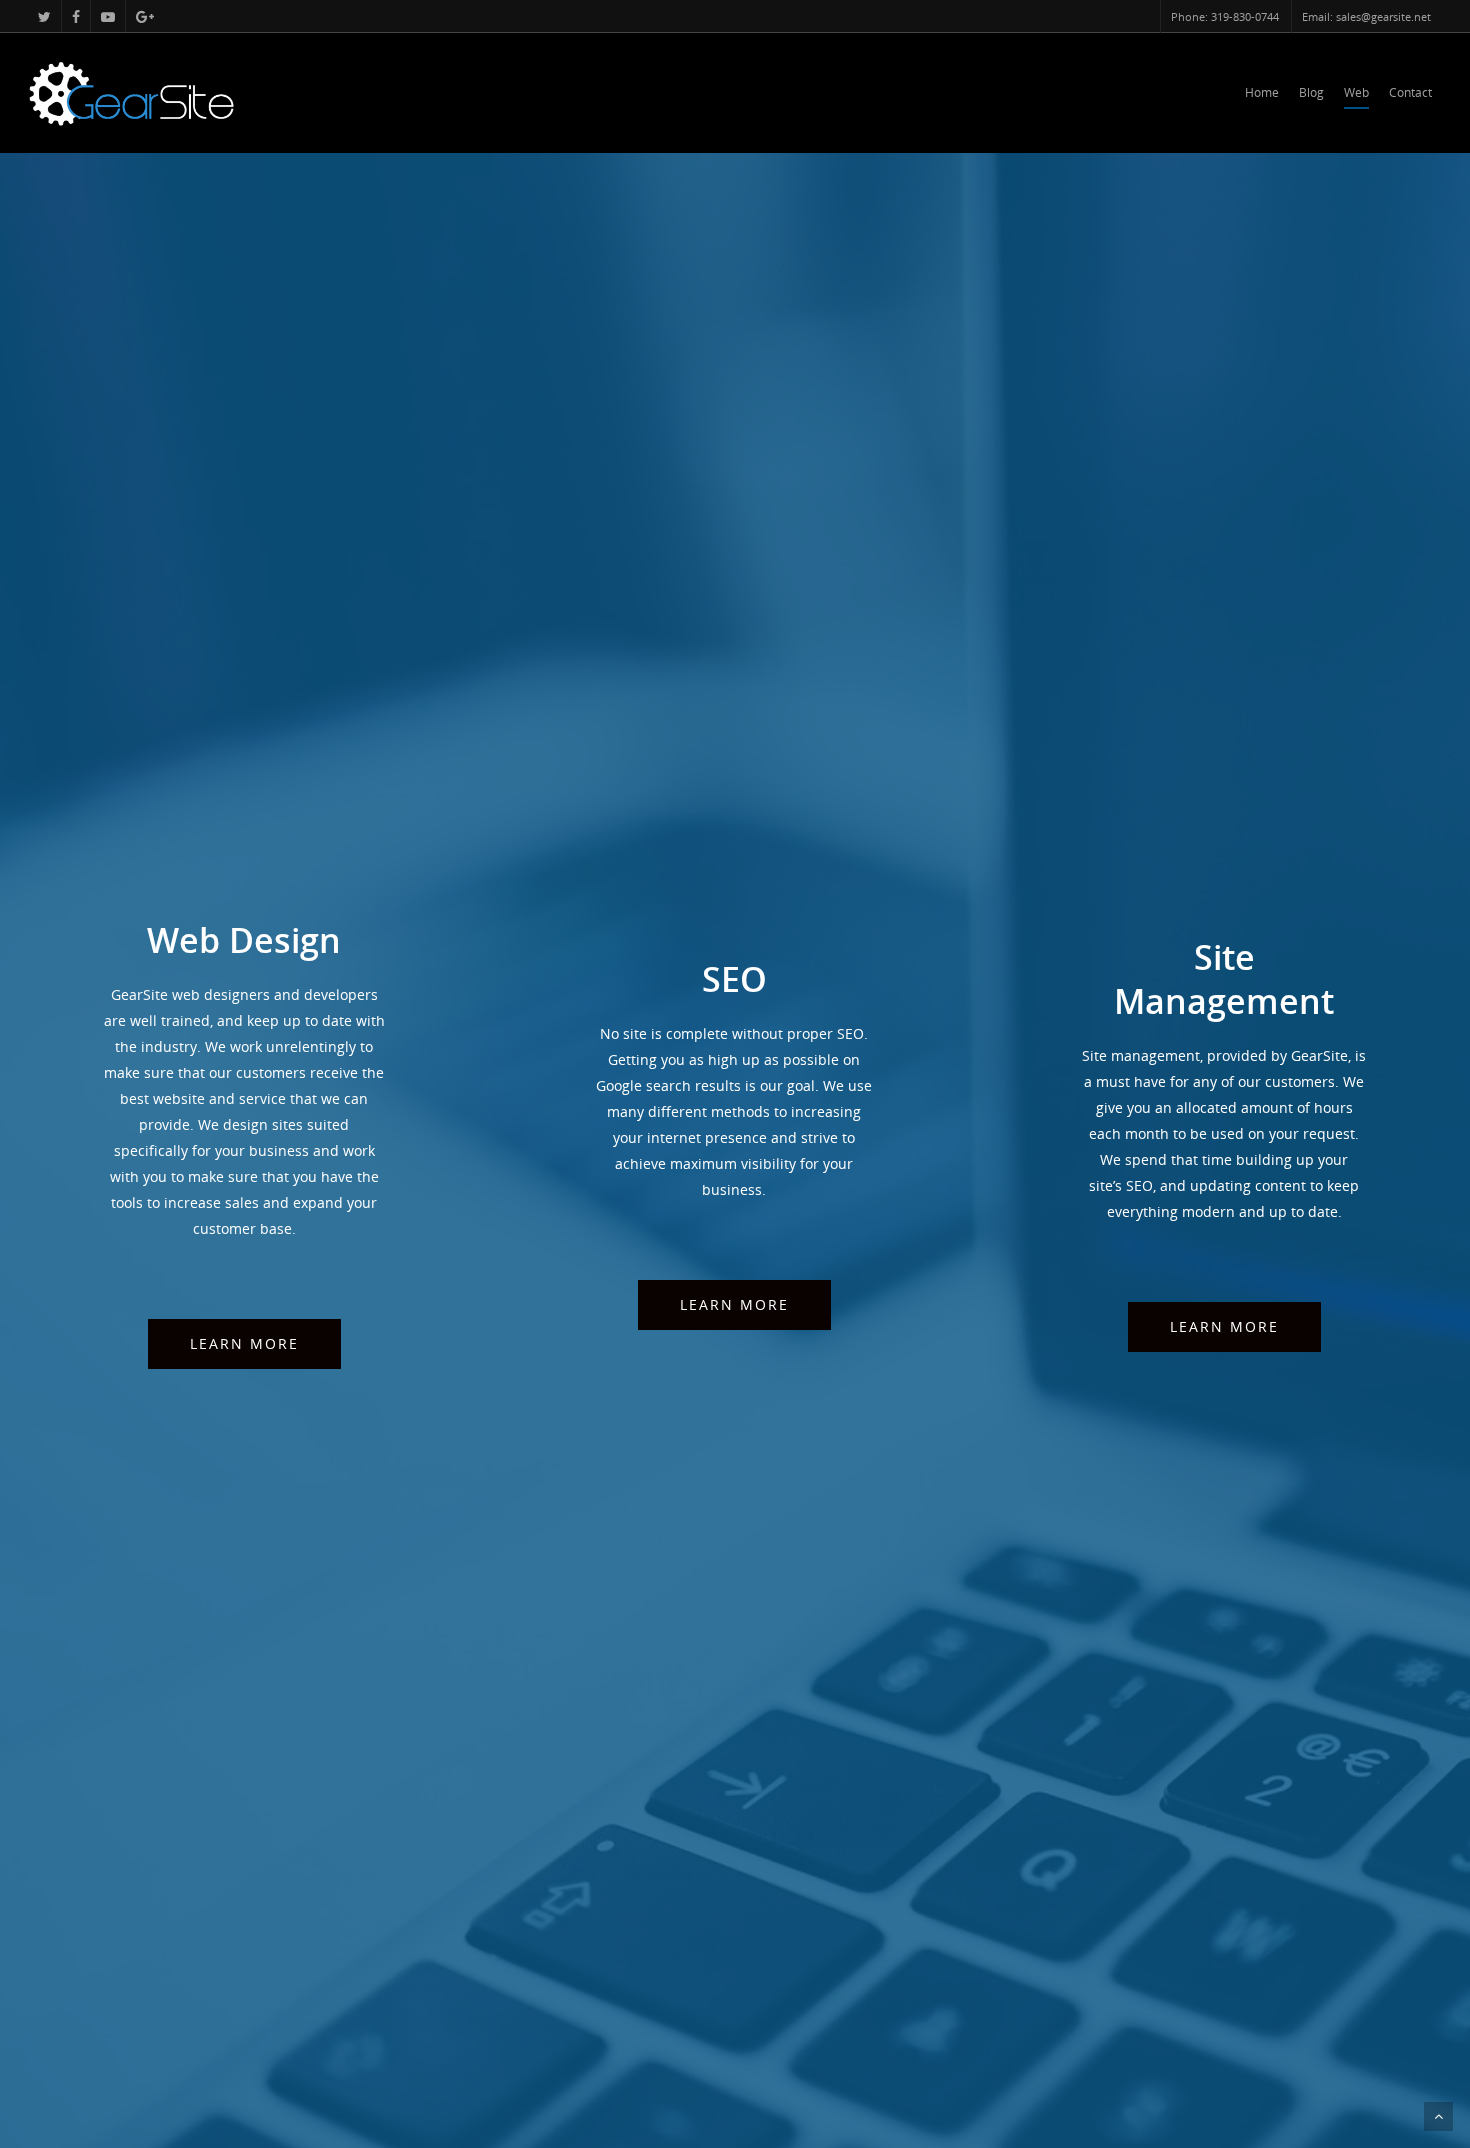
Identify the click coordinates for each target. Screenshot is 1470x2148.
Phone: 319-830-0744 (1225, 16)
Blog (1311, 92)
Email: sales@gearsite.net (1366, 16)
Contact (1410, 92)
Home (1262, 92)
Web (1356, 92)
